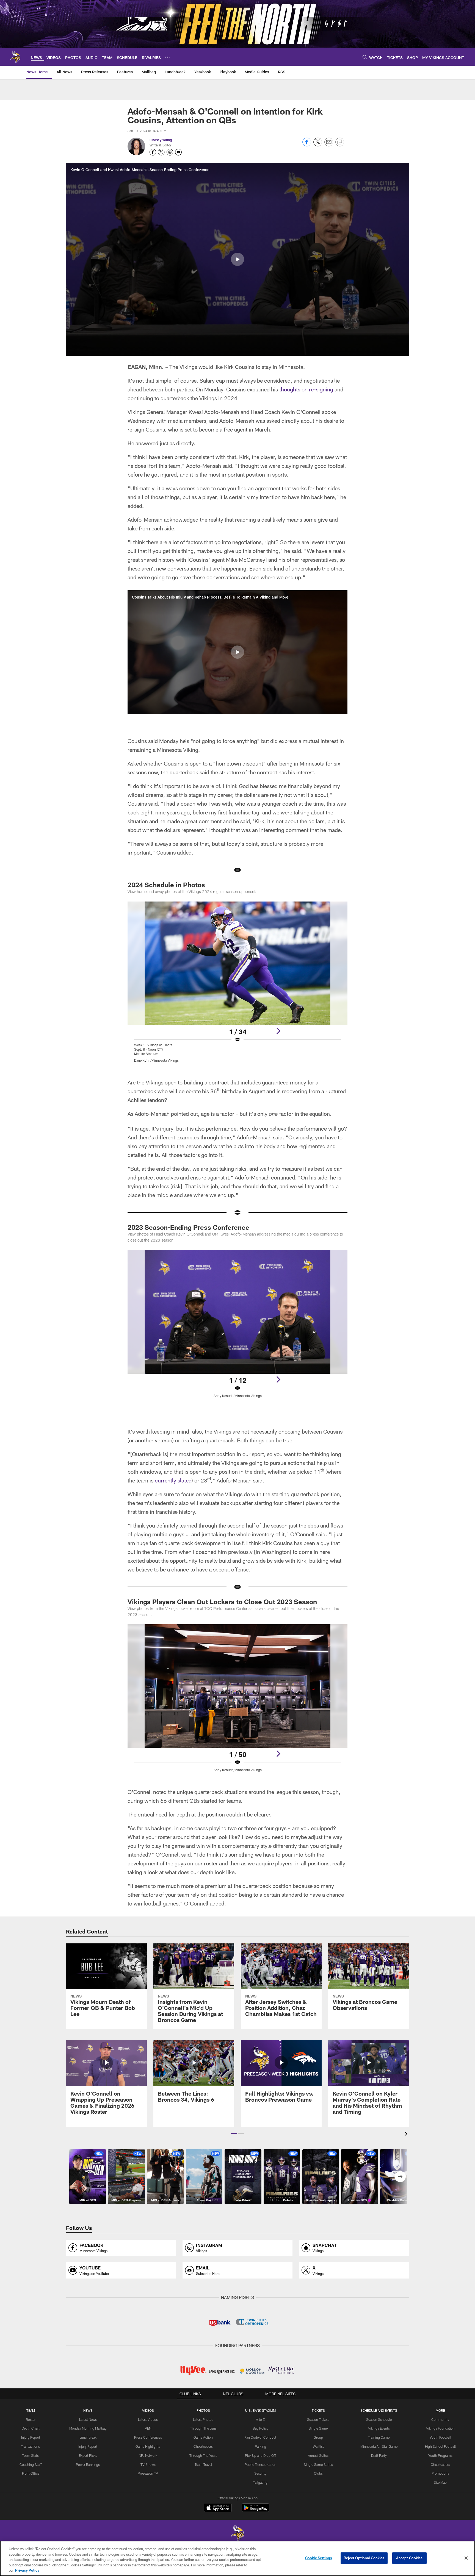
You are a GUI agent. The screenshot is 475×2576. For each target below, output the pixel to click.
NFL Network (148, 2455)
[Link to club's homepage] (15, 57)
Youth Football (440, 2437)
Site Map (440, 2482)
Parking (260, 2446)
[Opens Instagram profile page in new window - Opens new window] (170, 152)
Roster (31, 2419)
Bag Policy (260, 2428)
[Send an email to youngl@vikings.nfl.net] (178, 152)
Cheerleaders (203, 2446)
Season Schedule (379, 2419)
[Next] (278, 1031)
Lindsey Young (161, 140)
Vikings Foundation (440, 2428)
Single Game (318, 2428)
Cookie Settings (319, 2558)
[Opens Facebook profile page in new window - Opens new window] (153, 152)
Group (318, 2437)
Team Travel (203, 2464)
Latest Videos (148, 2419)
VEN (148, 2428)
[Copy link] (340, 142)
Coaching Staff (31, 2464)
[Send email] (329, 145)
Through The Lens (203, 2428)
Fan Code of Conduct (260, 2437)
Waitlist (318, 2446)
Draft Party (379, 2455)
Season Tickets (318, 2419)
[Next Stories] (400, 2177)
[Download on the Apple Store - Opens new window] (218, 2508)
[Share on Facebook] (307, 145)
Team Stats (31, 2455)
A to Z (260, 2419)
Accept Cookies (409, 2558)
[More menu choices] (167, 57)
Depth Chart (31, 2428)
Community (440, 2419)
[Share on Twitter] (318, 145)
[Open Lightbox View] (237, 985)
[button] (237, 259)
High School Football (440, 2446)
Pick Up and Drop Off (260, 2455)
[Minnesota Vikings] (237, 2534)
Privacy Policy (27, 2570)
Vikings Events (379, 2428)
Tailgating (260, 2482)
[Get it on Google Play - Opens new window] (256, 2510)
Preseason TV (148, 2473)
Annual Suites (318, 2455)
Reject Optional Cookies (364, 2558)
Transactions (31, 2446)
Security (260, 2473)
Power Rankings (88, 2464)
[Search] (365, 57)
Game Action (203, 2437)
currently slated (173, 1480)
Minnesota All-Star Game (379, 2446)
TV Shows (148, 2464)
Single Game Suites (318, 2464)
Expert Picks (88, 2455)
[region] (237, 2558)
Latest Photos (203, 2419)
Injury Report (31, 2437)
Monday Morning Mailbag (88, 2428)
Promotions (440, 2473)
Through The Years (203, 2455)
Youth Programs (440, 2455)
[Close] (466, 2558)
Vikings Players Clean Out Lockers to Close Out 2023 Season (222, 1602)
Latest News (88, 2419)
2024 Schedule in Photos (166, 885)
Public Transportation (260, 2464)
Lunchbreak (88, 2437)
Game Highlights (148, 2446)
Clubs (318, 2473)
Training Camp (379, 2437)
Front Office (31, 2473)
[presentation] (407, 2134)
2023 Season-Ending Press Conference (188, 1227)
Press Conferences (148, 2437)
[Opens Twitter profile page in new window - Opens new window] (161, 152)
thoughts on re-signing (306, 389)
